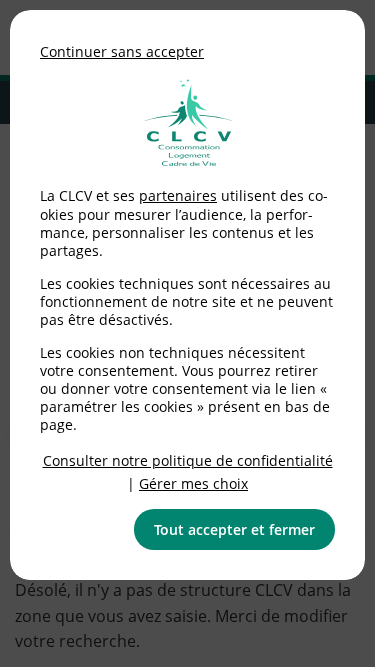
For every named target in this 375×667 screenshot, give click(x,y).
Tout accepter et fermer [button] (234, 529)
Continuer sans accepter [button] (122, 51)
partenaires (178, 195)
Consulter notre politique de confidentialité (188, 460)
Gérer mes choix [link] (193, 483)
